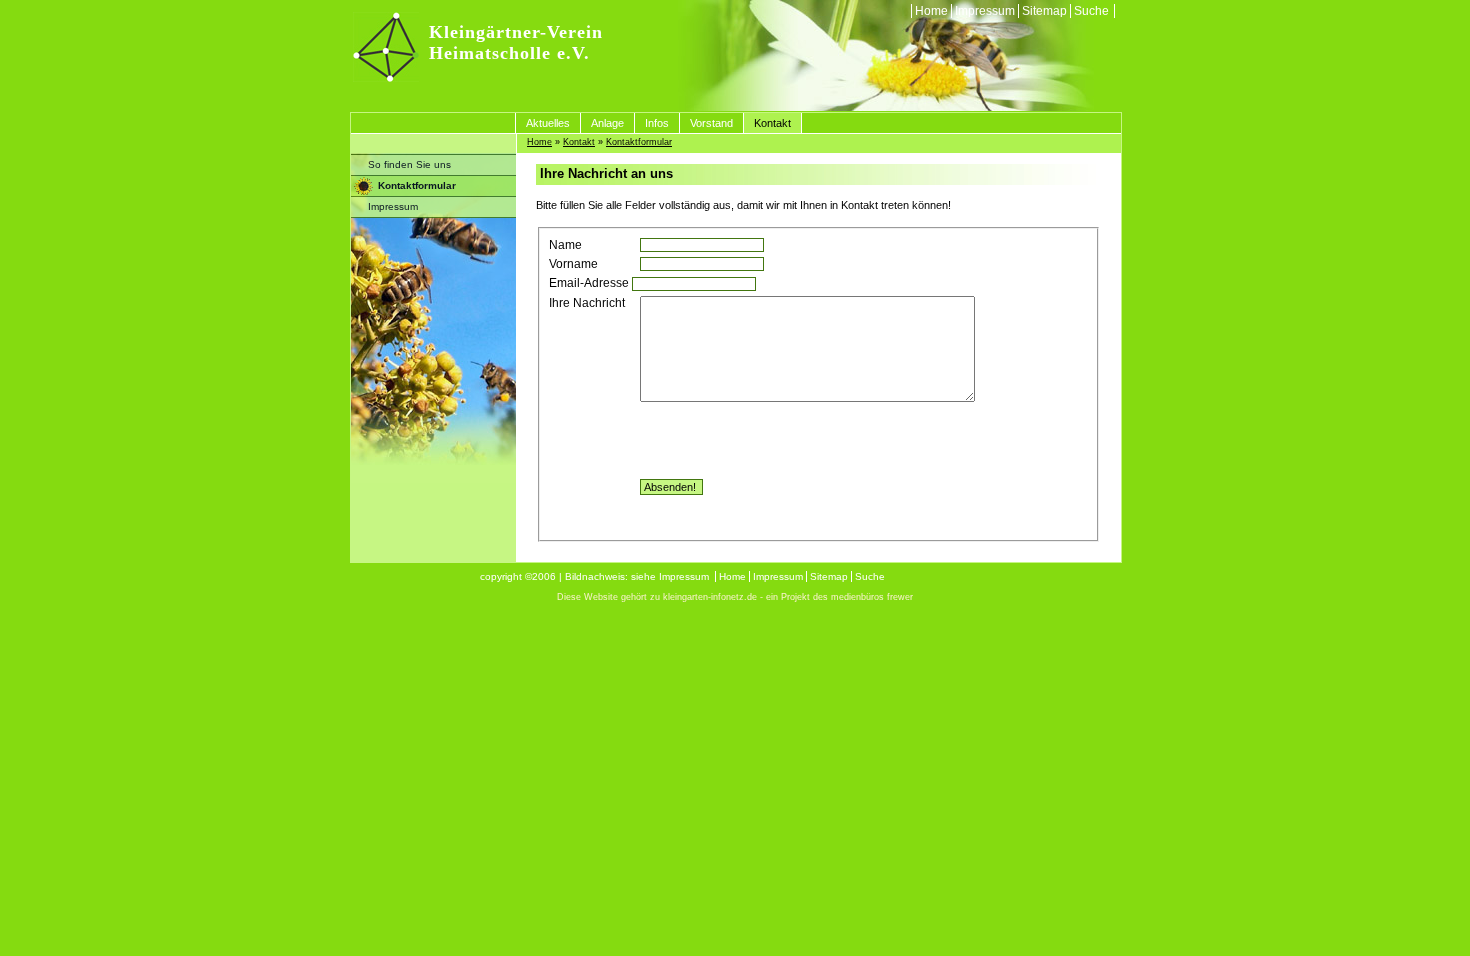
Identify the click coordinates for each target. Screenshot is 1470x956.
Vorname (573, 264)
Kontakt (772, 123)
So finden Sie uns (409, 164)
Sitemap (1044, 11)
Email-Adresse (589, 283)
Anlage (607, 123)
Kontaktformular (417, 185)
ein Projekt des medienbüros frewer (839, 597)
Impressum (985, 11)
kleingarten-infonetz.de (710, 597)
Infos (657, 123)
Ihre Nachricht (587, 303)
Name (565, 245)
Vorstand (711, 123)
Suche (1091, 11)
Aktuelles (548, 123)
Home (931, 11)
